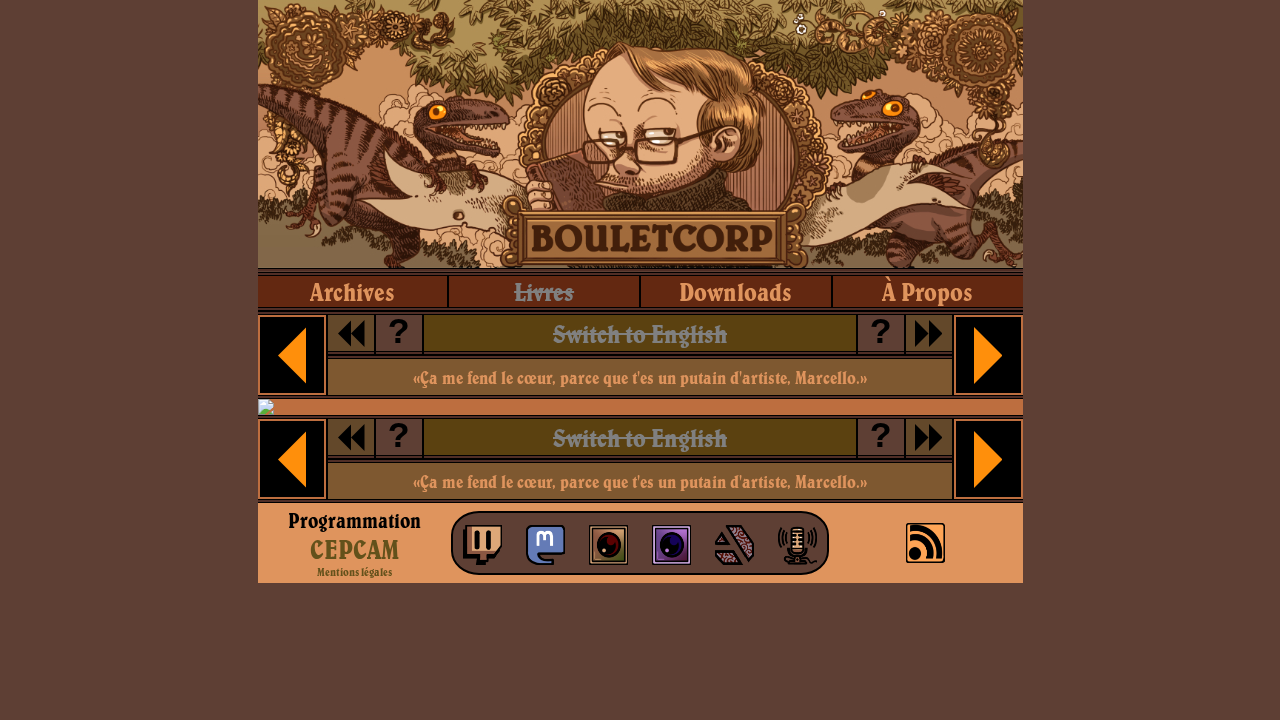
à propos (927, 291)
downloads (735, 291)
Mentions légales (354, 572)
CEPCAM (354, 549)
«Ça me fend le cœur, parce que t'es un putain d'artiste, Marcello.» (640, 377)
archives (352, 291)
